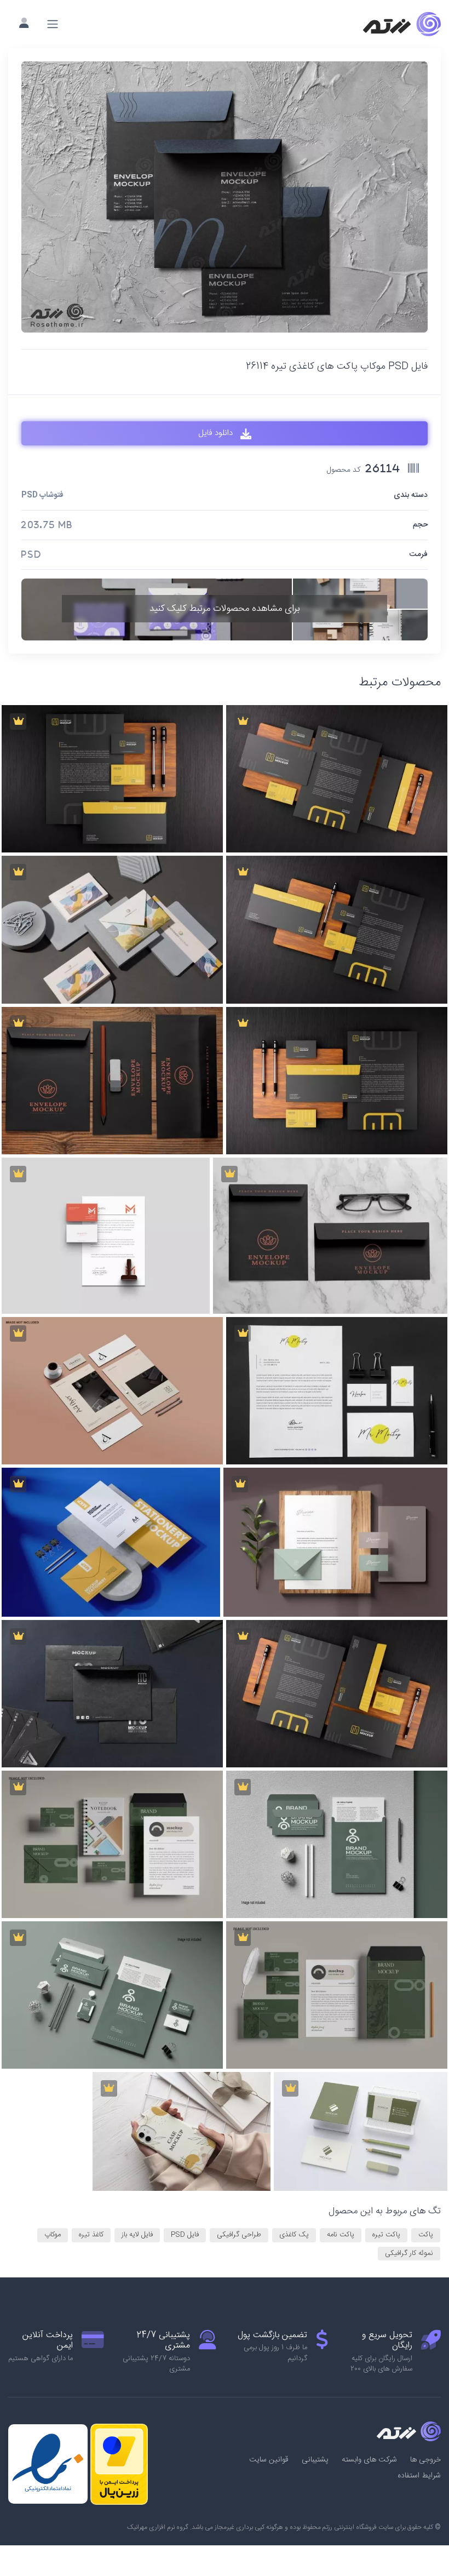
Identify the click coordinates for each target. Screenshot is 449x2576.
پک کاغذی (294, 2235)
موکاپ (53, 2235)
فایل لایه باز (137, 2235)
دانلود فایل (217, 433)
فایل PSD (185, 2235)
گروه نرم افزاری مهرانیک (158, 2527)
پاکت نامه (341, 2235)
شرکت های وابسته (369, 2460)
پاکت (426, 2235)
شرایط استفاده (419, 2476)
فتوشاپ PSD (42, 496)
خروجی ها (425, 2460)
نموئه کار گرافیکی (409, 2253)
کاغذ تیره (91, 2235)
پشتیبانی (315, 2460)
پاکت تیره (386, 2235)
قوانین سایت (269, 2460)
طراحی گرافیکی (239, 2235)
